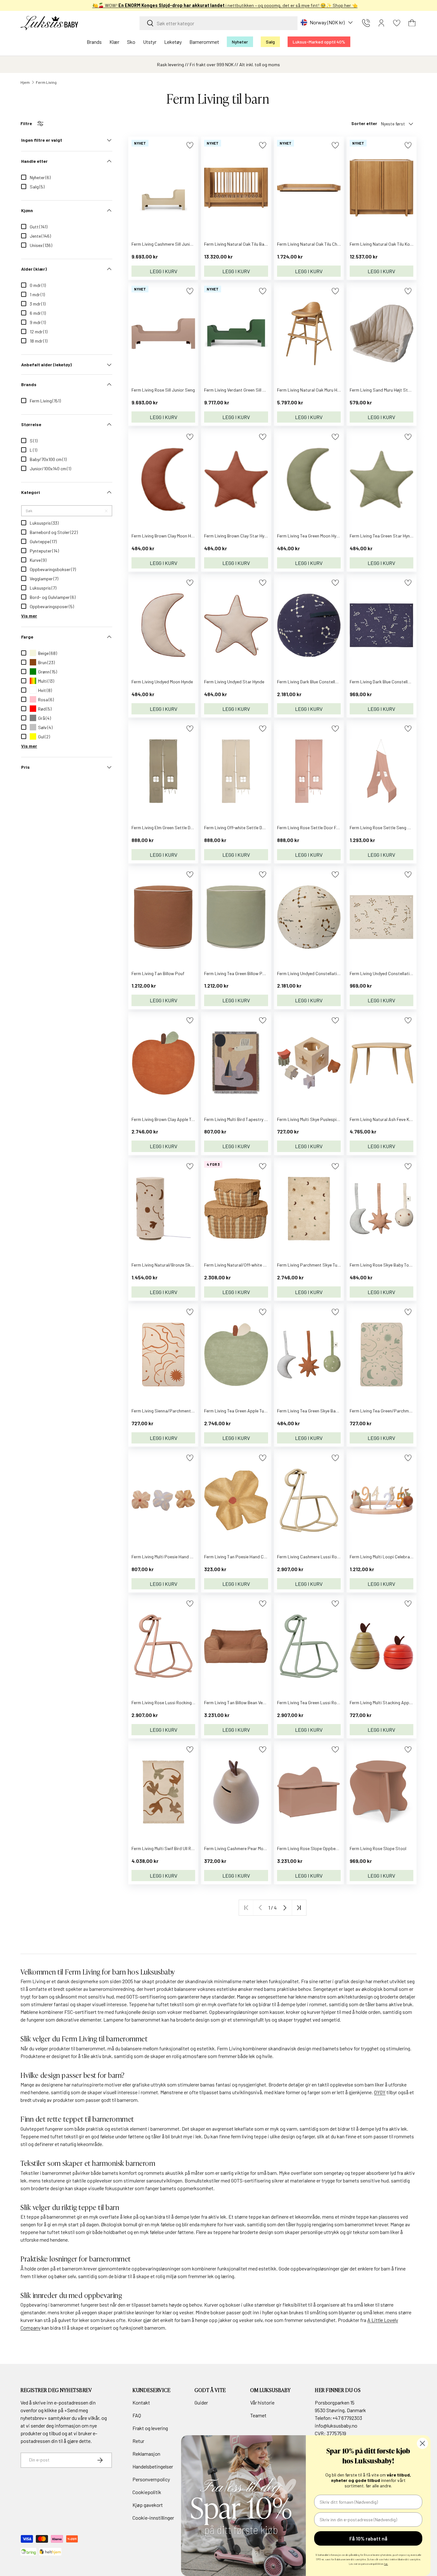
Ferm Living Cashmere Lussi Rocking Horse (318, 1557)
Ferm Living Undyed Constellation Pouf (314, 973)
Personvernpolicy (151, 2479)
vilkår (94, 2418)
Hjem (25, 82)
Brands (94, 42)
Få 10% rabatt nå (368, 2538)
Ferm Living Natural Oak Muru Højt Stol (314, 390)
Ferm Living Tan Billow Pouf (158, 973)
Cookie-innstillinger (153, 2518)
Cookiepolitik (147, 2492)
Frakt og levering (150, 2428)
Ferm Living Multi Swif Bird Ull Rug (164, 1848)
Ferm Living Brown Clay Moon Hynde (166, 536)
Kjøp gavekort (148, 2505)
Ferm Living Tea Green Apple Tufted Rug (242, 1411)
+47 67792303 (347, 2418)
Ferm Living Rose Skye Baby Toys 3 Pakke (389, 1265)
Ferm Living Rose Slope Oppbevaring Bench (319, 1848)
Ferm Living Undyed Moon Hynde (162, 682)
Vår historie (262, 2402)
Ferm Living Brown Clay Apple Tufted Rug (171, 1119)
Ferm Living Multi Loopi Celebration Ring (388, 1557)
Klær (114, 42)
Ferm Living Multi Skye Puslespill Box (312, 1119)
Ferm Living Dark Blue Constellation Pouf (316, 682)
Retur (138, 2441)
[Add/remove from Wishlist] (190, 145)
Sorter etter (364, 123)
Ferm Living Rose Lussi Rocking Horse (168, 1702)
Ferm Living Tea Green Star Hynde (382, 536)
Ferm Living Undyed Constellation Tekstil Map (393, 973)
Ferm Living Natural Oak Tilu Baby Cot (241, 244)
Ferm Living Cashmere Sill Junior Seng (168, 244)
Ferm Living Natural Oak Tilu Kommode (387, 244)
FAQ (137, 2415)
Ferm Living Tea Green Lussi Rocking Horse (318, 1702)
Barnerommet (204, 42)
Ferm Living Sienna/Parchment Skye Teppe (173, 1411)
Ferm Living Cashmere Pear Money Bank (242, 1848)
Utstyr (150, 42)
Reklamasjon (146, 2454)
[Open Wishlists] (397, 23)
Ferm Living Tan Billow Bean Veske (237, 1702)
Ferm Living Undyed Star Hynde (234, 682)
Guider (201, 2402)
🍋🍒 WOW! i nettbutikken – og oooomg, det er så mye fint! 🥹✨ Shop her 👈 (219, 5)
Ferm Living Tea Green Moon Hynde (310, 536)
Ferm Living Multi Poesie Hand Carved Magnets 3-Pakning (187, 1557)
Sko (131, 42)
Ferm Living (46, 82)
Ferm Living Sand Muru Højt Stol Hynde (387, 390)
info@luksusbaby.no (336, 2425)
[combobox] (219, 23)
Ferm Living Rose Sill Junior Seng (163, 390)
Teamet (258, 2415)
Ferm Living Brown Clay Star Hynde (238, 536)
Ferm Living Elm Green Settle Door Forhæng (174, 827)
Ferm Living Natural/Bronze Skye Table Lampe (176, 1265)
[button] (412, 23)
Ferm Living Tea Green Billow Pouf (236, 973)
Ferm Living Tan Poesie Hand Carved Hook (245, 1557)
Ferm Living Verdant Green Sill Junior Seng (245, 390)
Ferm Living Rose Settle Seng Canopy (386, 827)
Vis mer (29, 616)
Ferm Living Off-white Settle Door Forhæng (246, 827)
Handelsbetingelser (153, 2466)
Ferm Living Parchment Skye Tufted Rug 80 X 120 (324, 1265)
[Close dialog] (422, 2443)
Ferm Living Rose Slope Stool (378, 1848)
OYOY (380, 2092)
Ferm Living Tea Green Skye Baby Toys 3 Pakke (322, 1411)
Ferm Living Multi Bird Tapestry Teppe (240, 1119)
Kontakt (141, 2402)
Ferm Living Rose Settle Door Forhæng (314, 827)
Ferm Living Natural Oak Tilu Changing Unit (318, 244)
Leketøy (173, 42)
